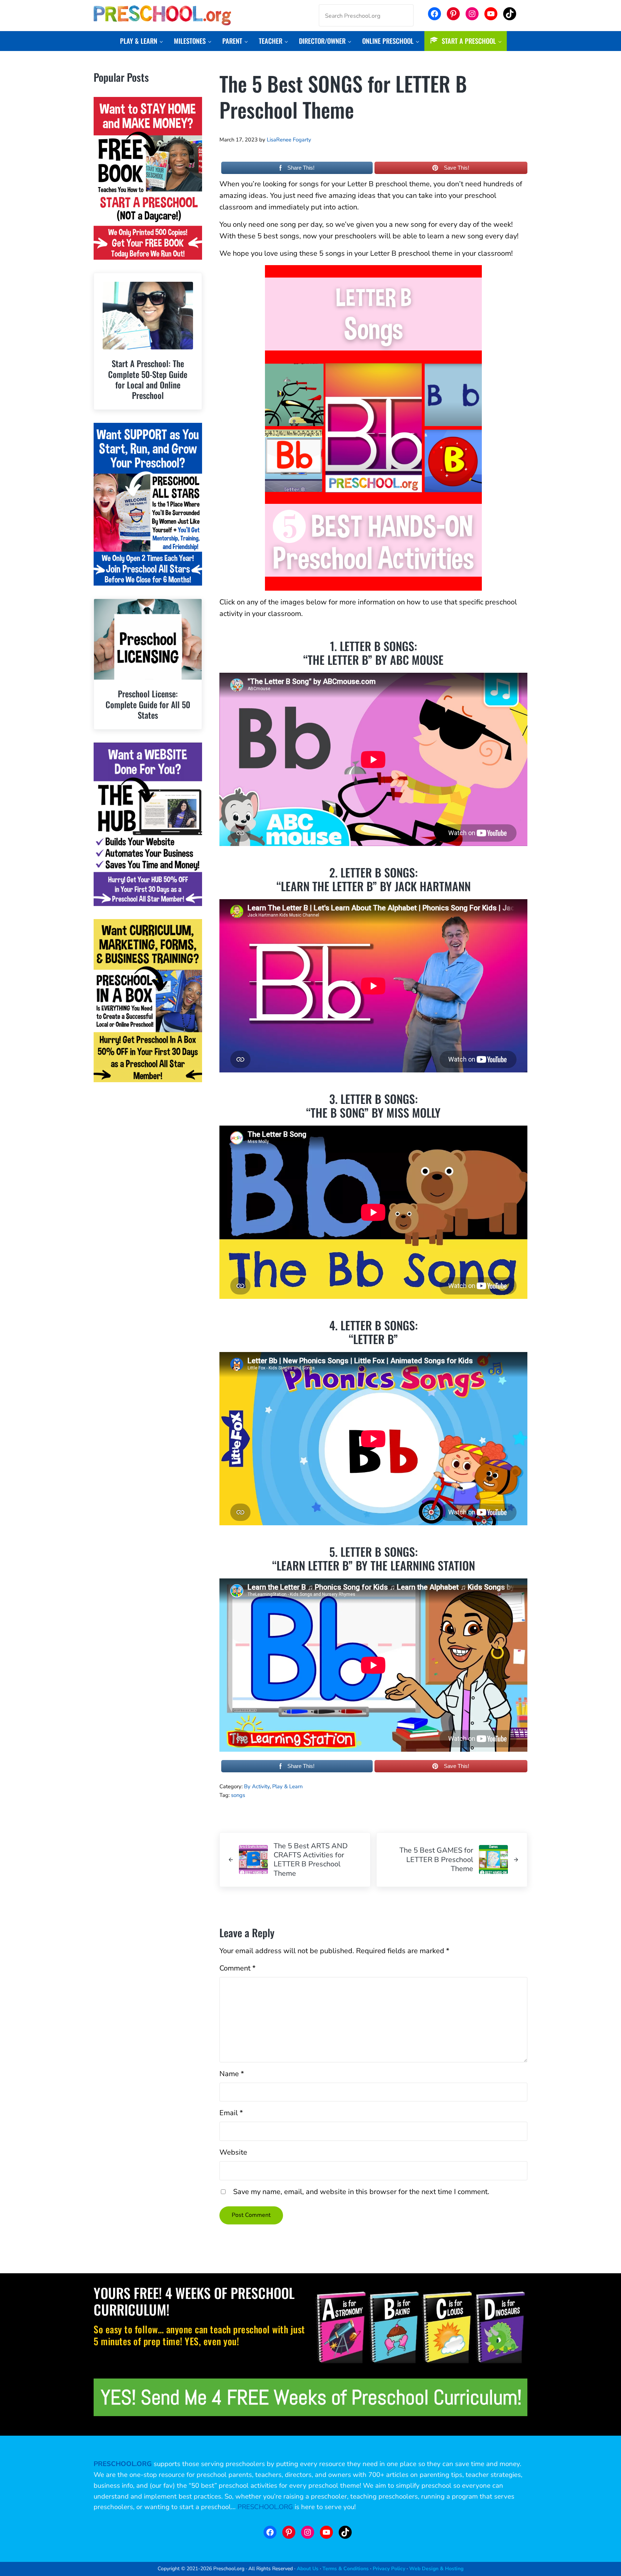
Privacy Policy (389, 2569)
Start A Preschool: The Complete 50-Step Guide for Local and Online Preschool (148, 379)
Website (233, 2152)
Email (231, 2113)
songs (238, 1795)
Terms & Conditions (346, 2569)
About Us (308, 2569)
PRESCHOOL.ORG (265, 2507)
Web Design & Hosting (436, 2569)
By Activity (257, 1786)
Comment (237, 1968)
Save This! (457, 168)
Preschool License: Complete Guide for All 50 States (148, 704)
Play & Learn (287, 1786)
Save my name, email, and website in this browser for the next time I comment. (361, 2192)
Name (232, 2074)
